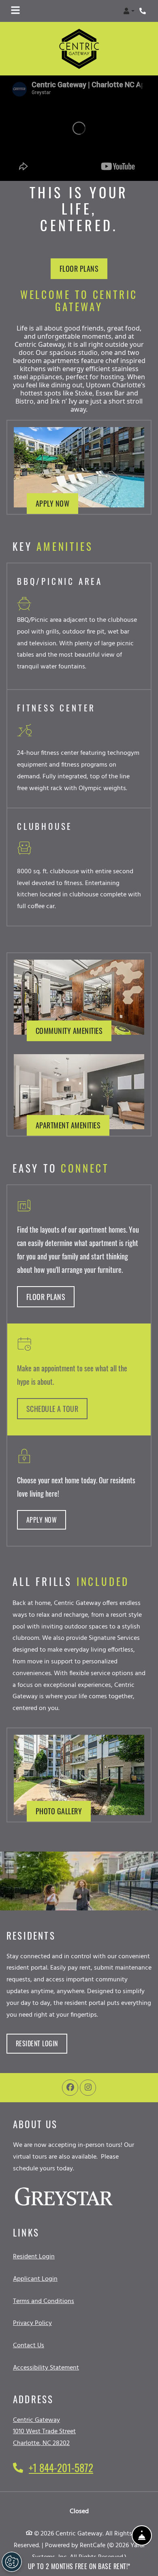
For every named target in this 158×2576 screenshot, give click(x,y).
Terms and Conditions (44, 2301)
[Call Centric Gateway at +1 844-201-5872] (143, 11)
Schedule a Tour (52, 1408)
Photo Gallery (59, 1811)
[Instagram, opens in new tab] (88, 2088)
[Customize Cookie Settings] (12, 2562)
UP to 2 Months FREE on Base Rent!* (79, 2566)
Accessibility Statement (46, 2368)
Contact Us (29, 2346)
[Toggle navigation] (15, 11)
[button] (129, 11)
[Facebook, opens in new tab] (70, 2088)
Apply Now (57, 503)
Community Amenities (69, 1031)
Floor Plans (79, 269)
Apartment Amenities (68, 1125)
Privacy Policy (32, 2324)
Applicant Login (35, 2279)
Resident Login (42, 2044)
